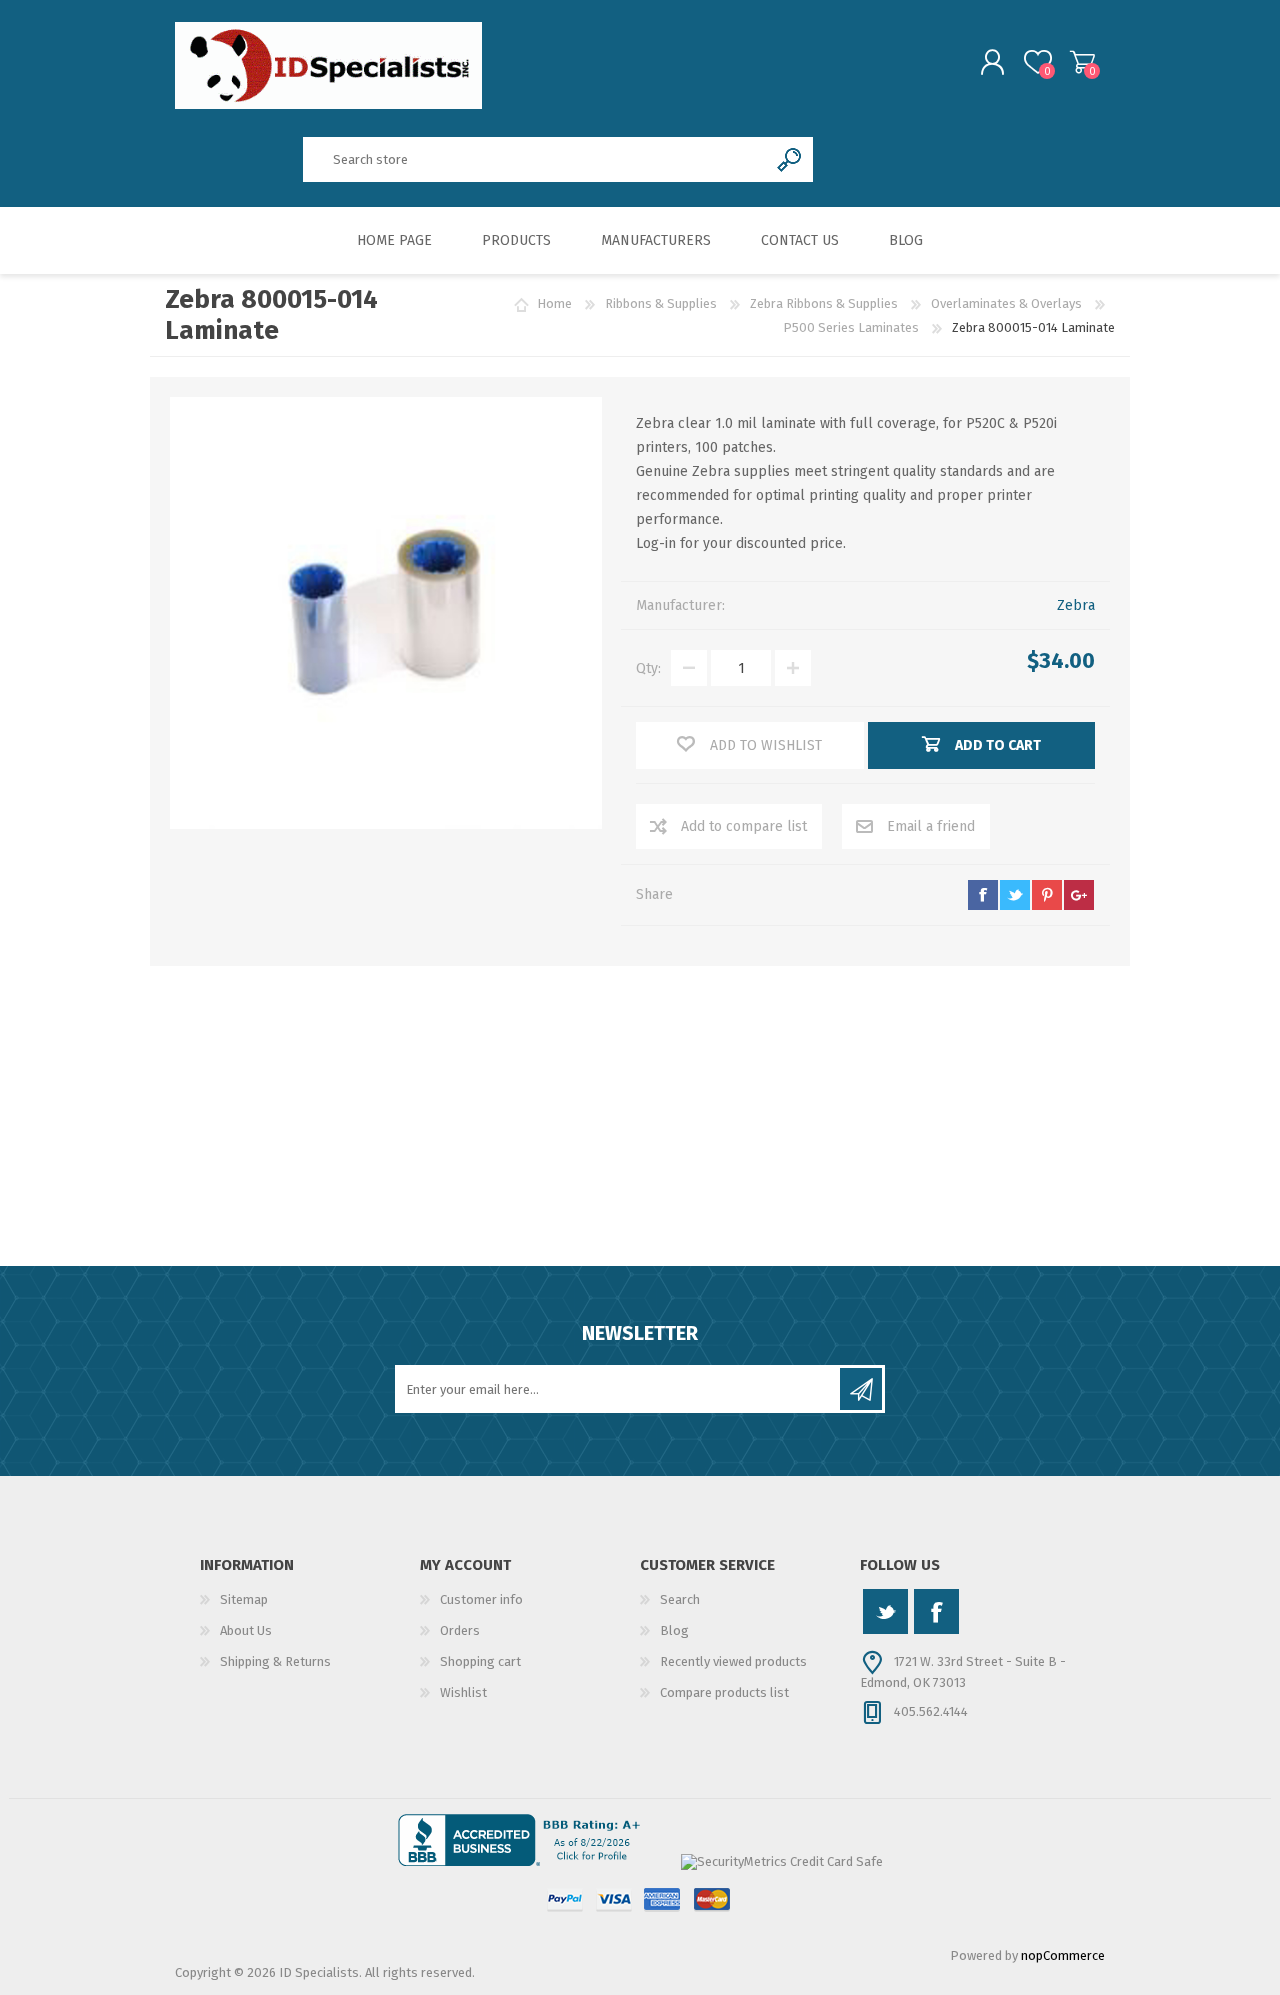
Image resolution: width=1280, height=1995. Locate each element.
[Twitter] (885, 1611)
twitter (1015, 895)
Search (680, 1599)
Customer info (481, 1599)
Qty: (648, 668)
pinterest (1047, 895)
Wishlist (463, 1692)
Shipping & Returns (275, 1661)
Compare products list (724, 1692)
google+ (1079, 895)
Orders (460, 1630)
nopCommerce (1063, 1955)
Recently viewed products (733, 1661)
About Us (246, 1630)
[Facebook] (936, 1611)
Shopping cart (1082, 62)
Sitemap (244, 1599)
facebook (983, 895)
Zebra (1076, 605)
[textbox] (535, 159)
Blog (674, 1630)
